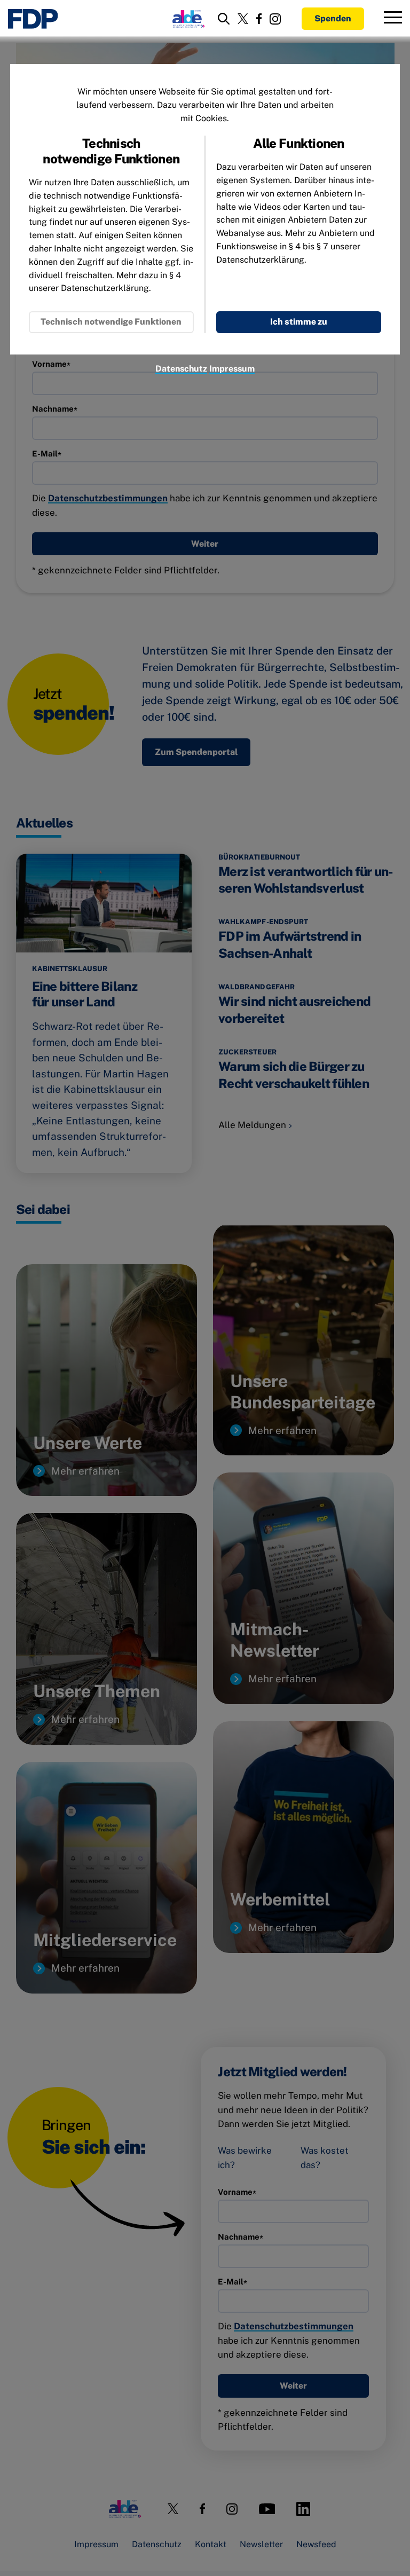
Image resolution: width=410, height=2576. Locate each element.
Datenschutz (181, 369)
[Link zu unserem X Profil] (243, 19)
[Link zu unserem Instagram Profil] (275, 19)
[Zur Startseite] (33, 19)
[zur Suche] (224, 19)
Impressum (232, 369)
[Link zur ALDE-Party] (187, 19)
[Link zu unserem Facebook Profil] (259, 19)
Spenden (333, 18)
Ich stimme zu (299, 322)
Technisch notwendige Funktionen (111, 322)
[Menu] (393, 19)
